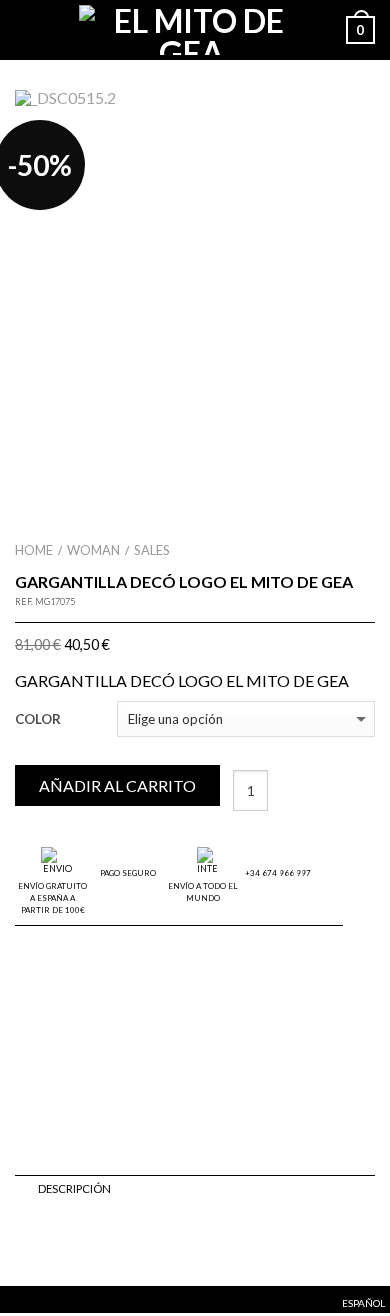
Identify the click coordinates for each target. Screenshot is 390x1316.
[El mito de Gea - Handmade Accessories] (191, 30)
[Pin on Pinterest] (91, 1242)
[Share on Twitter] (47, 1242)
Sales (152, 550)
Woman (93, 550)
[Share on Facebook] (25, 1242)
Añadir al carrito (117, 785)
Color (38, 719)
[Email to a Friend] (69, 1242)
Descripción (74, 1188)
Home (34, 550)
